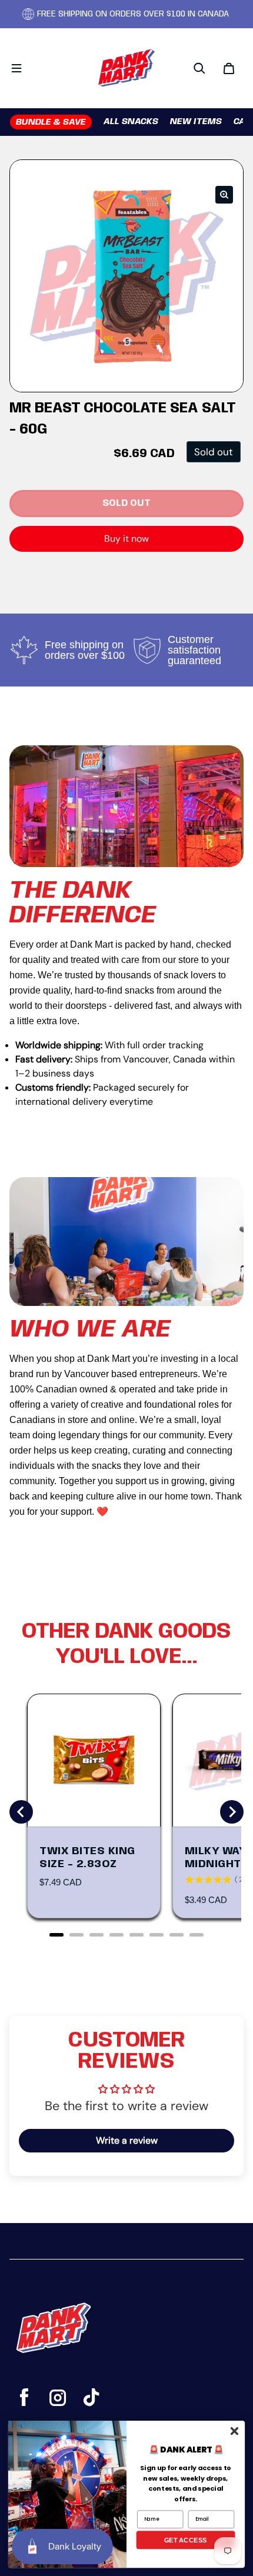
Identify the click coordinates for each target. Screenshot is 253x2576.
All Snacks (131, 122)
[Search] (199, 68)
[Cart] (229, 68)
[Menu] (16, 68)
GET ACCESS (186, 2540)
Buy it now (126, 539)
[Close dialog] (234, 2431)
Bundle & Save (51, 122)
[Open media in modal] (224, 195)
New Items (196, 122)
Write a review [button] (127, 2140)
